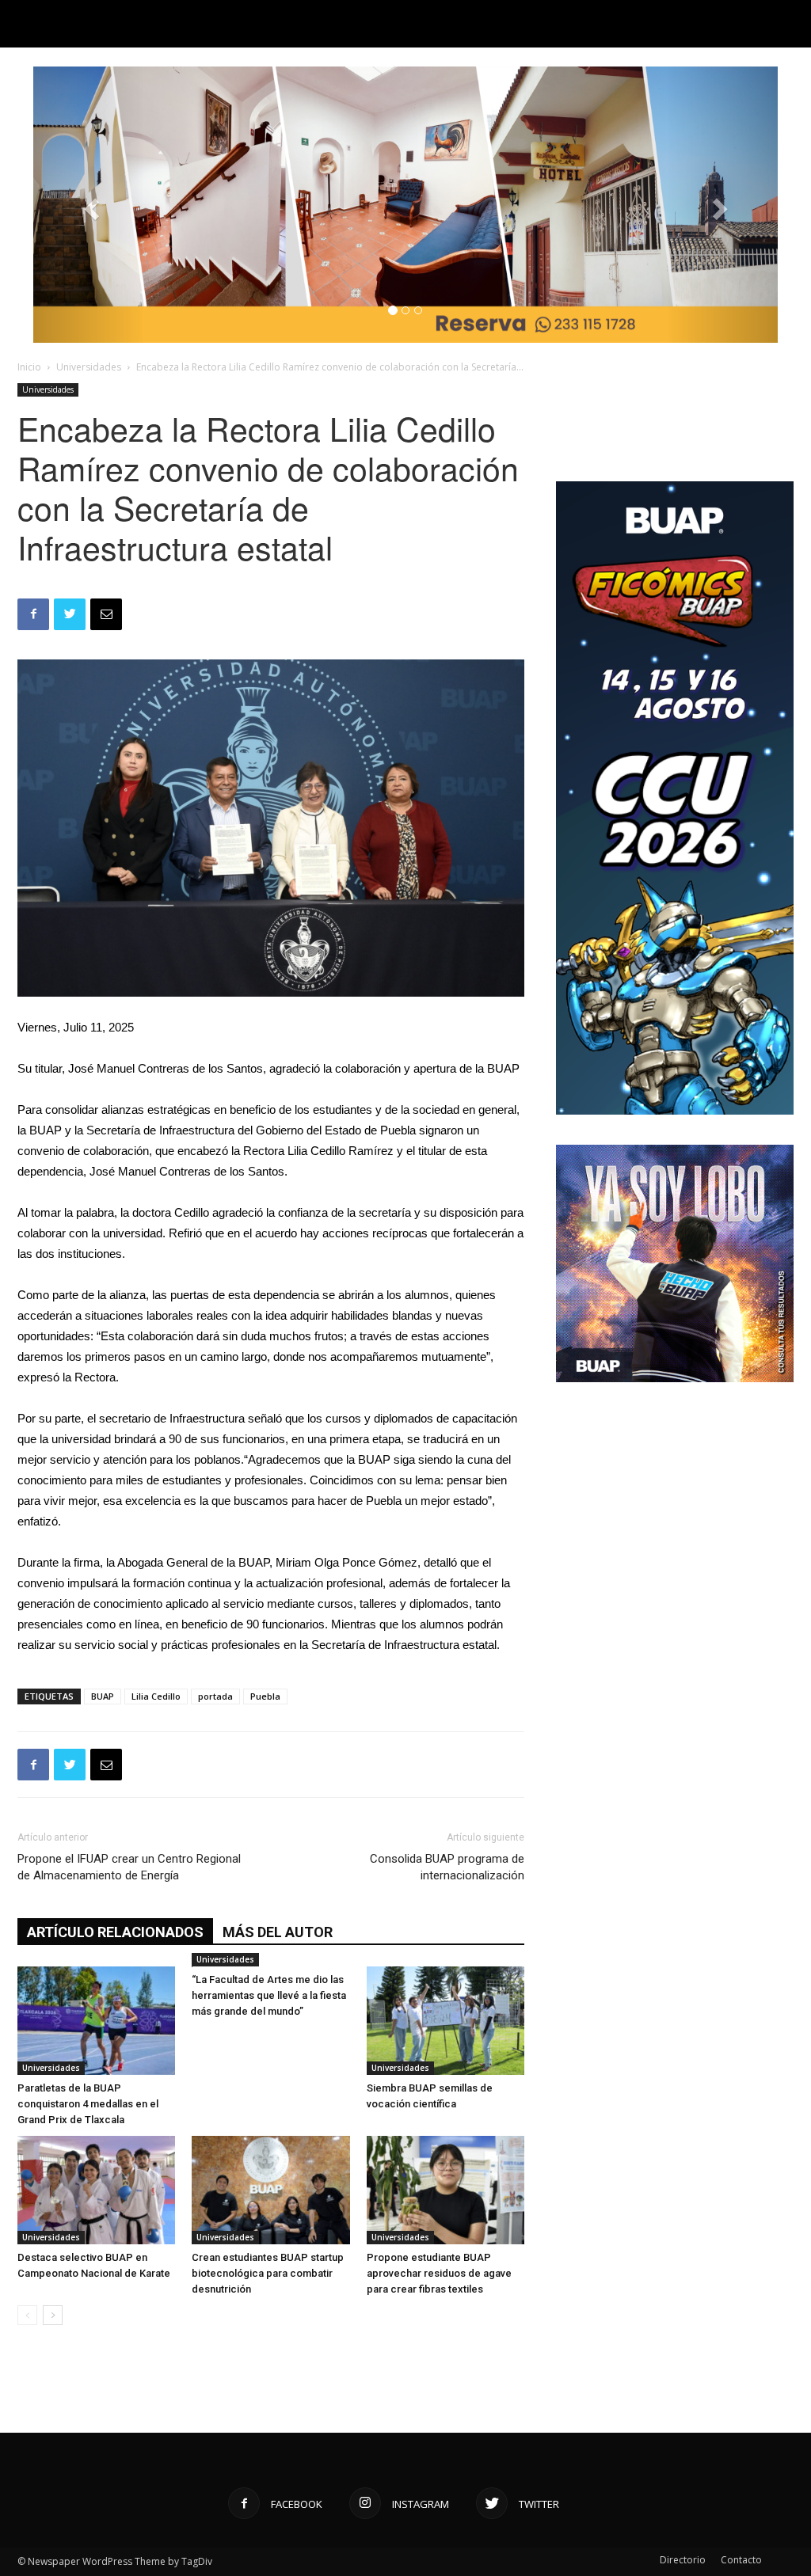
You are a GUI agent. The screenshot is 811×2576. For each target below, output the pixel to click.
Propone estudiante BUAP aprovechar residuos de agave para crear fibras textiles (439, 2273)
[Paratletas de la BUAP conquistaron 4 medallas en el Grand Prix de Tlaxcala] (96, 2021)
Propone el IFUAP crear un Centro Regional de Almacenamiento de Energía (129, 1867)
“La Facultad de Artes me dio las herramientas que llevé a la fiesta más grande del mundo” (269, 1995)
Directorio (683, 2560)
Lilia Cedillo (156, 1696)
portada (215, 1696)
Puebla (265, 1696)
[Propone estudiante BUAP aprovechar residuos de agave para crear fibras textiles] (445, 2190)
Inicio (29, 367)
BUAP (103, 1696)
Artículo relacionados (115, 1932)
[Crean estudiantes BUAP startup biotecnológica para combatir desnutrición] (270, 2190)
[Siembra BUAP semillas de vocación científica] (445, 2021)
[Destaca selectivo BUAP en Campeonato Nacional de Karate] (96, 2190)
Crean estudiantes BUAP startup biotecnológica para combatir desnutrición (268, 2273)
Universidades (89, 367)
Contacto (741, 2560)
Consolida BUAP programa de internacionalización (447, 1867)
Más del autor (278, 1932)
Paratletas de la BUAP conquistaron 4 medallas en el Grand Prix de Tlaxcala (88, 2104)
